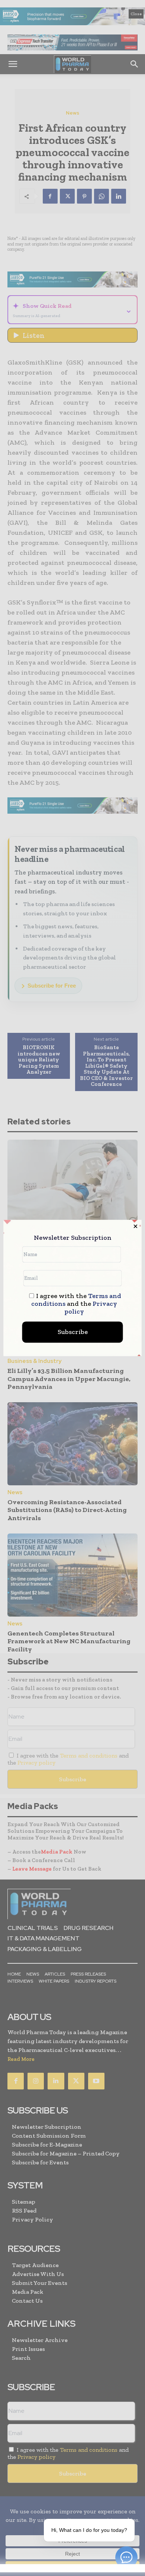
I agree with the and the (76, 1304)
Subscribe (73, 1332)
